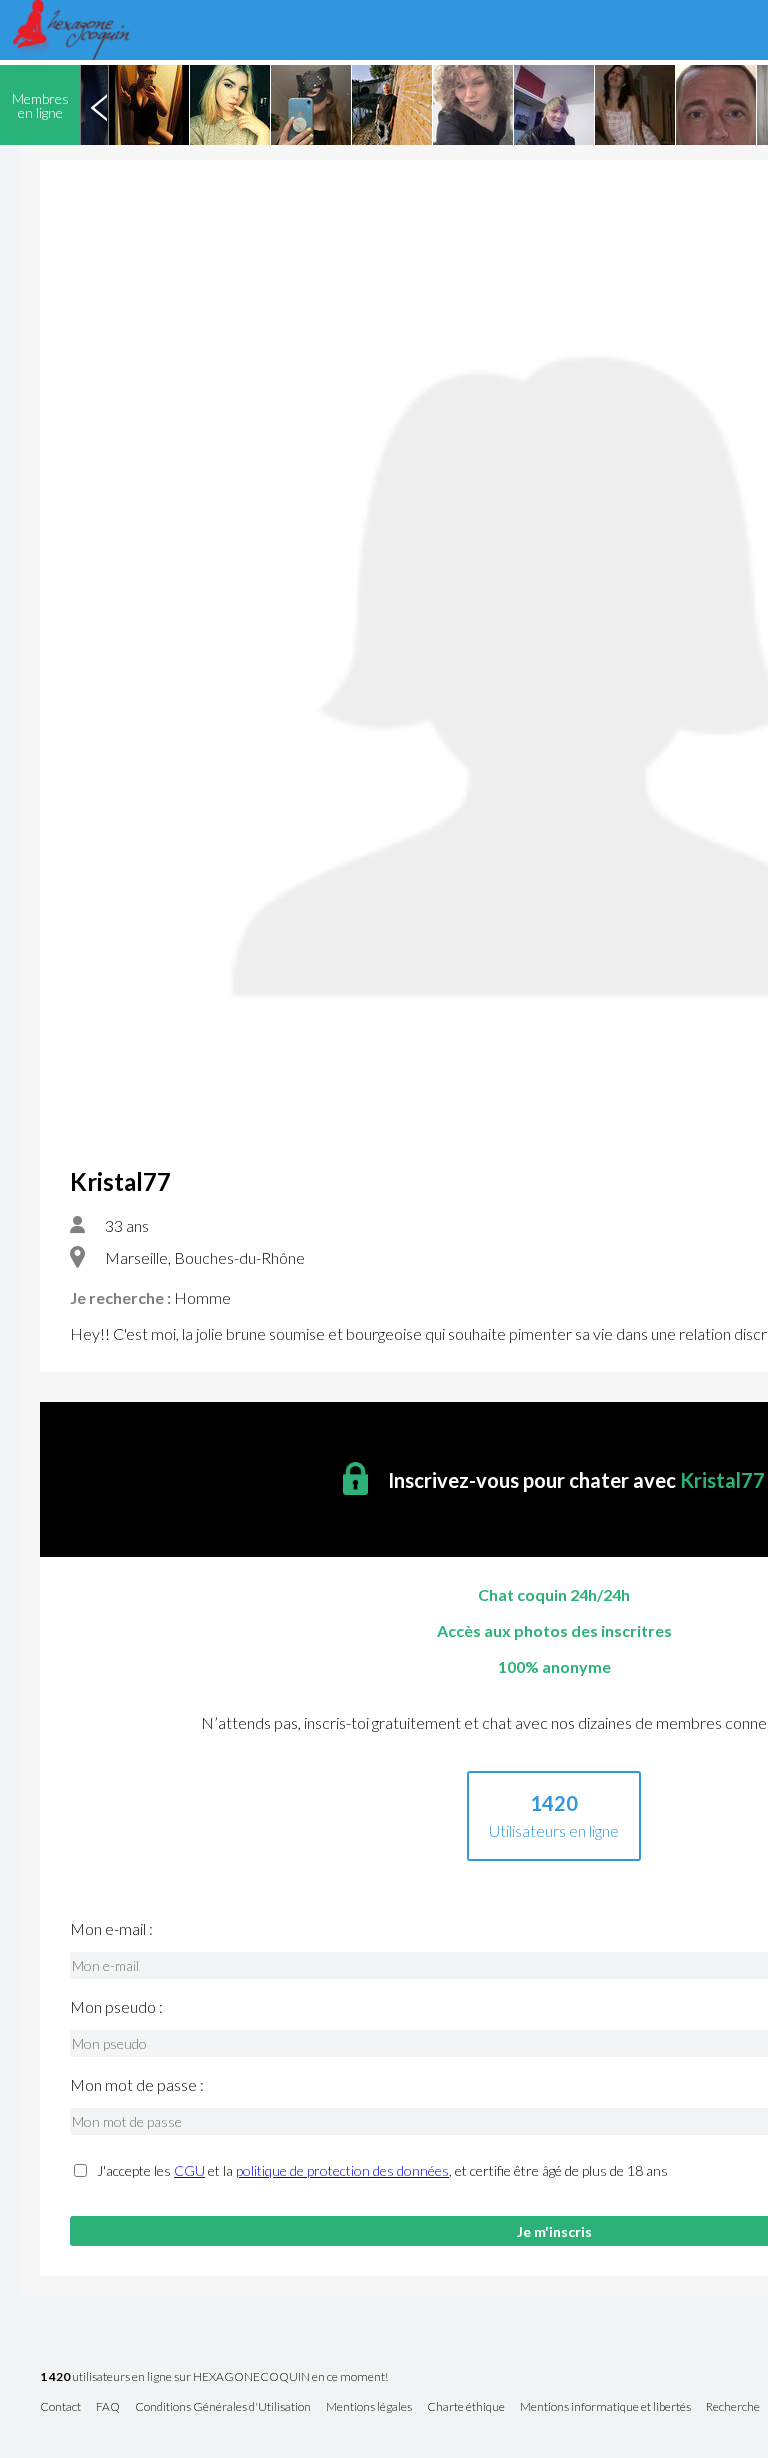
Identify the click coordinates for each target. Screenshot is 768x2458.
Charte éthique (466, 2407)
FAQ (108, 2407)
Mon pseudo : (116, 2007)
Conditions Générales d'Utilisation (223, 2407)
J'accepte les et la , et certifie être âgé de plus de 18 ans (382, 2171)
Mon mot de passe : (137, 2085)
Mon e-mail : (111, 1929)
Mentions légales (369, 2407)
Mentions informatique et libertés (605, 2407)
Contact (60, 2407)
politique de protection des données (342, 2170)
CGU (189, 2170)
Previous (99, 105)
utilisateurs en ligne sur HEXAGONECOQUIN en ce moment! (214, 2377)
